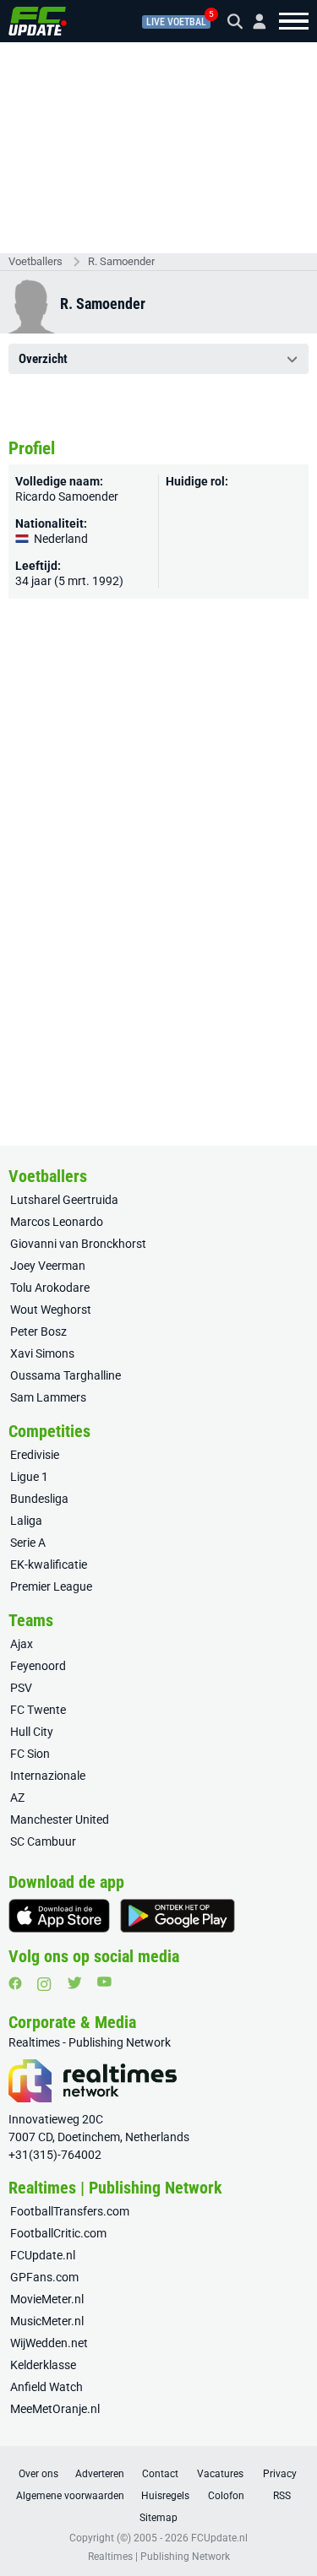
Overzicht (43, 359)
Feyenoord (38, 1666)
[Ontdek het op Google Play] (178, 1916)
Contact (160, 2474)
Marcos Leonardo (57, 1222)
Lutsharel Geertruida (64, 1200)
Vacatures (220, 2474)
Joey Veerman (48, 1266)
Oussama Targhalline (66, 1375)
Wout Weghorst (51, 1310)
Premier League (51, 1586)
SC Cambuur (43, 1841)
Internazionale (48, 1776)
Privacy (280, 2474)
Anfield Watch (46, 2387)
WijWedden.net (49, 2343)
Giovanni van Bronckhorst (78, 1244)
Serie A (28, 1543)
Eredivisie (35, 1455)
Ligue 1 (29, 1477)
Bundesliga (39, 1499)
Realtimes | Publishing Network (159, 2557)
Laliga (26, 1521)
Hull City (32, 1732)
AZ (17, 1798)
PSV (21, 1688)
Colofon (226, 2496)
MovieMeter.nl (47, 2299)
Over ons (38, 2474)
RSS (282, 2496)
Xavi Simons (42, 1353)
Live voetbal (176, 22)
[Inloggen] (253, 22)
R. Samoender (121, 261)
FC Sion (30, 1754)
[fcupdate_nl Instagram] (44, 1984)
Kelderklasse (43, 2365)
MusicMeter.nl (47, 2321)
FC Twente (38, 1710)
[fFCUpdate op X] (74, 1983)
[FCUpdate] (38, 21)
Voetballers (36, 261)
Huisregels (165, 2496)
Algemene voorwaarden (70, 2496)
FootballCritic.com (58, 2233)
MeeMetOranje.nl (55, 2409)
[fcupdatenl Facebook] (15, 1983)
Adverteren (100, 2474)
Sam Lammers (48, 1397)
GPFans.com (44, 2277)
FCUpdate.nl (43, 2255)
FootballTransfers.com (70, 2211)
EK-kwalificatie (49, 1565)
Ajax (22, 1644)
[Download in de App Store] (59, 1916)
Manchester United (60, 1819)
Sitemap (158, 2518)
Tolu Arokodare (50, 1288)
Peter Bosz (38, 1331)
